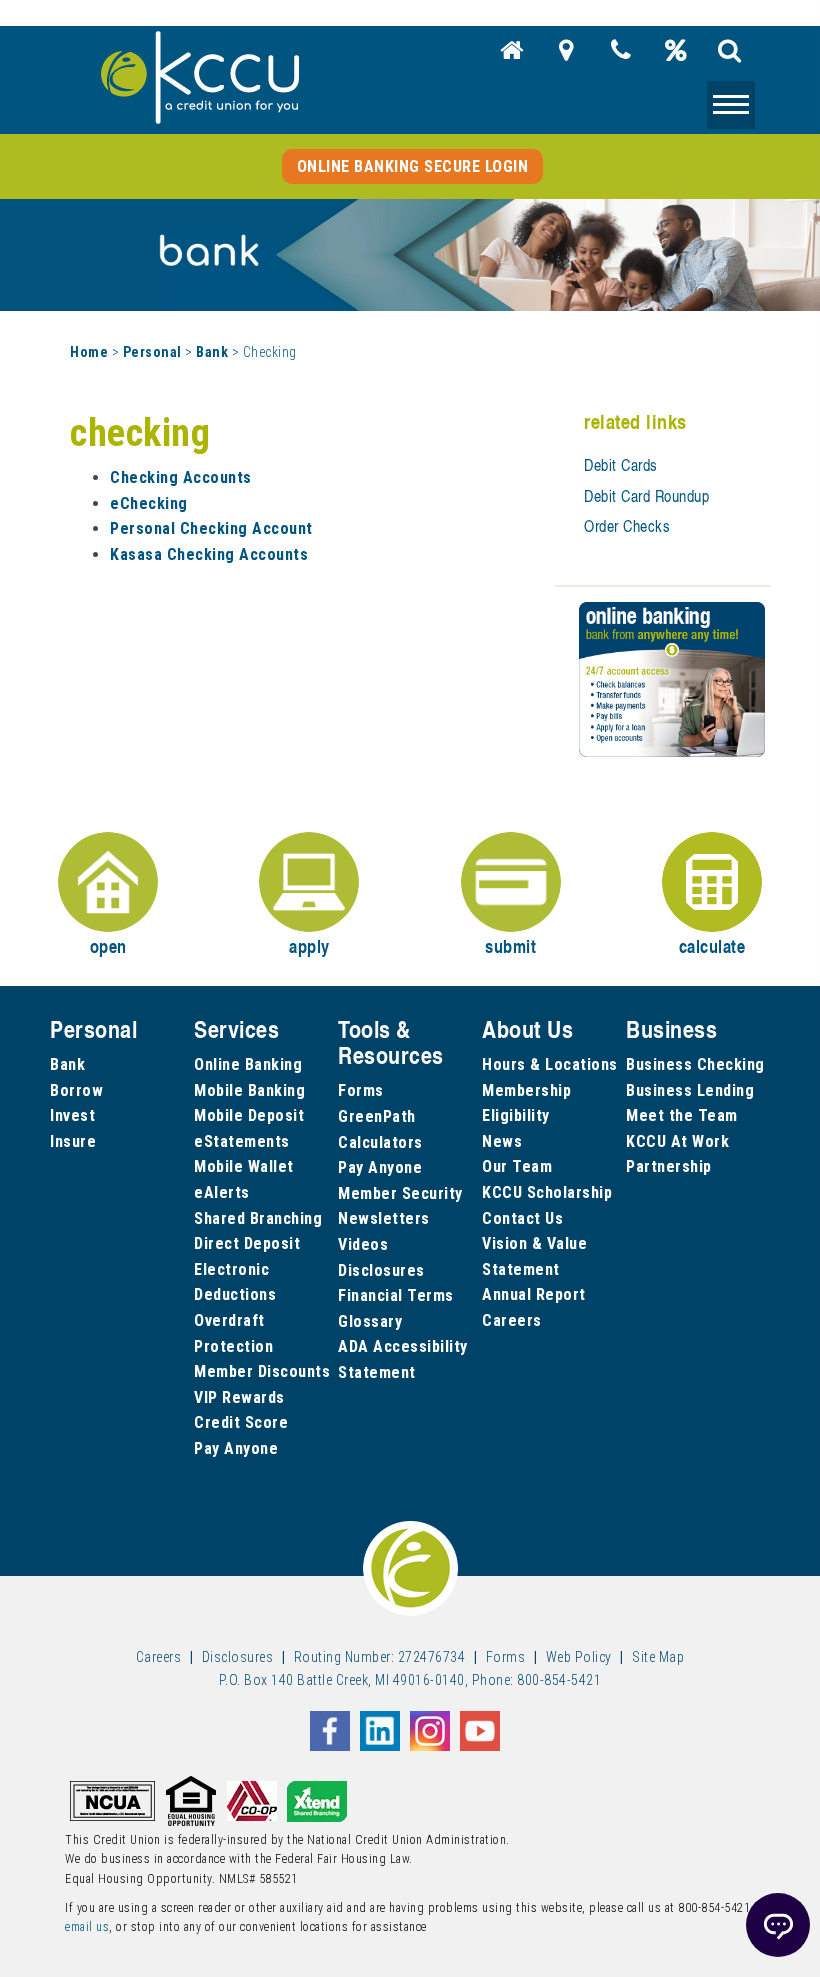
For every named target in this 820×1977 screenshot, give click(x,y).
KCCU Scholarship (547, 1192)
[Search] (730, 56)
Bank (212, 352)
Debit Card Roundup (646, 496)
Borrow (76, 1090)
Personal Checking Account (211, 528)
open (108, 946)
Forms (361, 1090)
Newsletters (384, 1218)
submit (510, 946)
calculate (712, 946)
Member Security (400, 1193)
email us (87, 1927)
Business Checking (695, 1064)
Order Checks (627, 526)
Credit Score (241, 1422)
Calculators (380, 1142)
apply (309, 946)
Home (89, 352)
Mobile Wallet (244, 1166)
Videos (363, 1244)
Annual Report (534, 1294)
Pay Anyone (236, 1448)
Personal (152, 352)
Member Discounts (262, 1371)
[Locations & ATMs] (567, 56)
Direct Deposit (247, 1243)
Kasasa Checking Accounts (209, 554)
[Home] (512, 56)
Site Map (658, 1657)
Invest (72, 1115)
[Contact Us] (621, 56)
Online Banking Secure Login (413, 166)
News (502, 1141)
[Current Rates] (676, 56)
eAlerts (222, 1192)
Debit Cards (621, 465)
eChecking (149, 503)
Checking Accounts (181, 477)
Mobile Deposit (249, 1115)
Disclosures (381, 1270)
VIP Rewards (239, 1397)
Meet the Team (682, 1115)
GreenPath (377, 1116)
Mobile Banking (249, 1090)
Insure (73, 1141)
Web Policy (579, 1657)
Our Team (517, 1166)
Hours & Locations (550, 1064)
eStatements (242, 1141)
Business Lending (690, 1090)
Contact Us (522, 1218)
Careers (512, 1320)
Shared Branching (258, 1218)
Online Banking (248, 1064)
